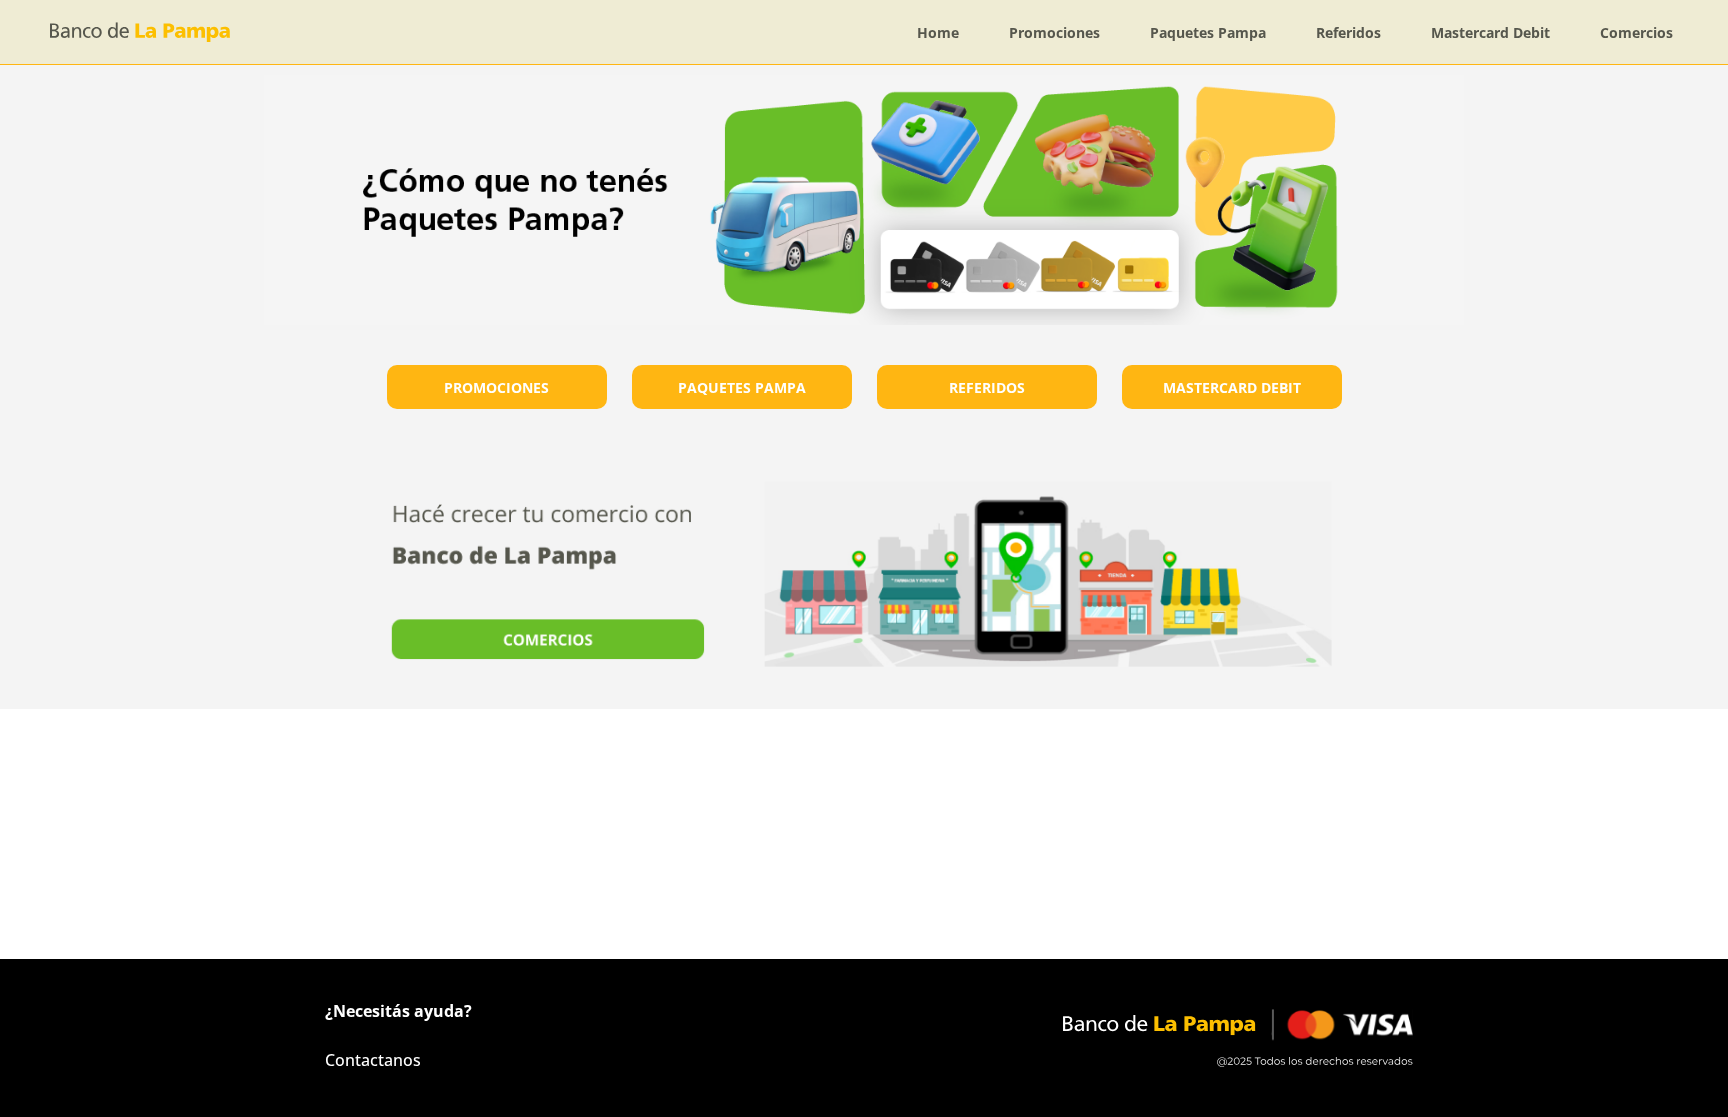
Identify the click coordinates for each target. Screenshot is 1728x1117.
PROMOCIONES (496, 387)
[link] (938, 32)
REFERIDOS (987, 387)
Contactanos (373, 1060)
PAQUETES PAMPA (742, 387)
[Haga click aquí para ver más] (864, 574)
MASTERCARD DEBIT (1232, 387)
